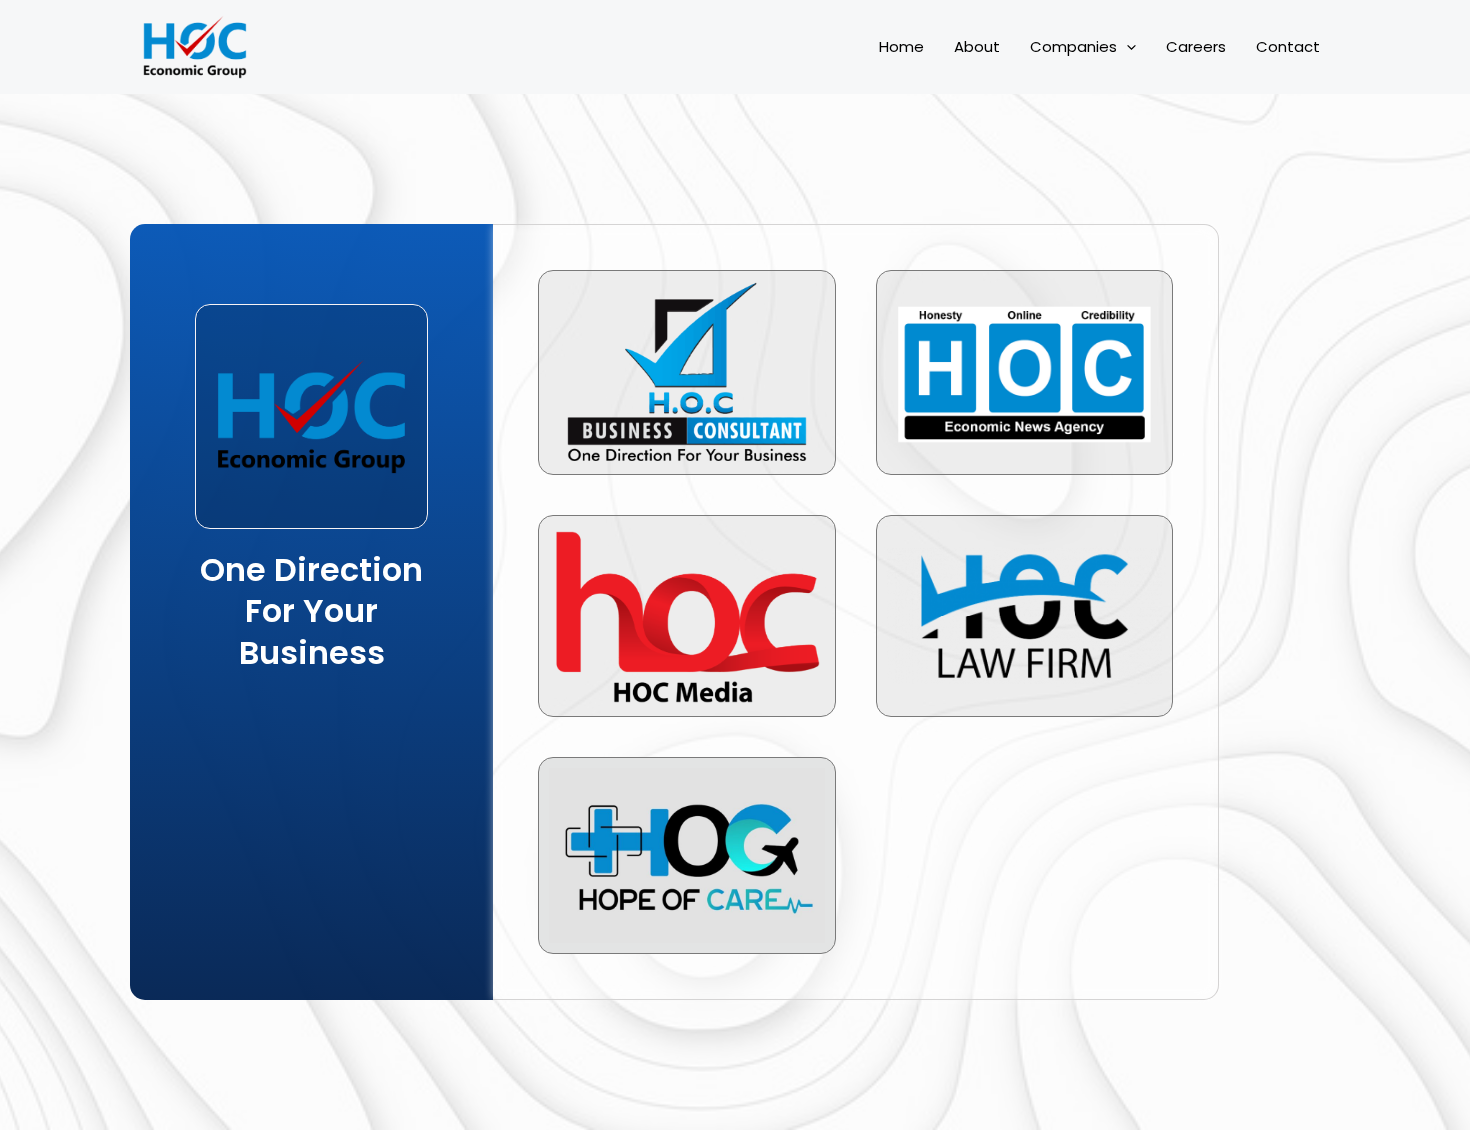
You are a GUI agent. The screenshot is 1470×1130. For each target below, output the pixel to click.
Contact (1288, 46)
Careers (1196, 46)
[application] (1126, 47)
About (977, 46)
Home (901, 46)
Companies (1073, 46)
